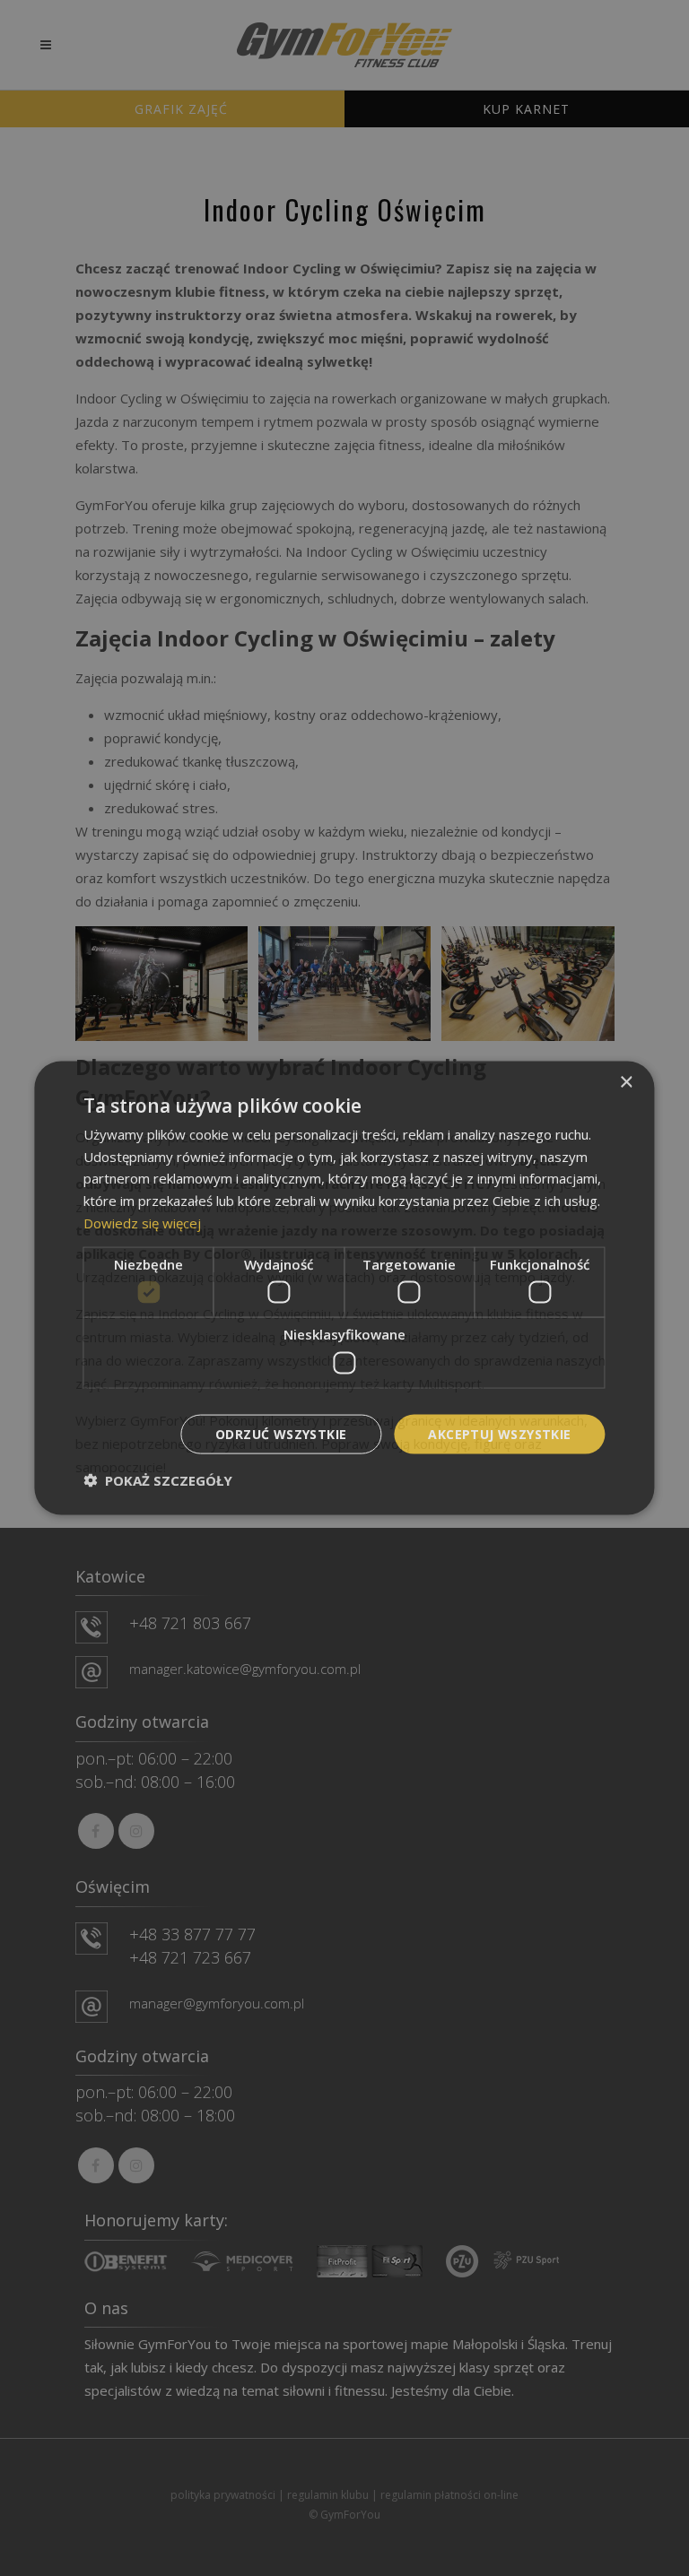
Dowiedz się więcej (142, 1222)
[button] (158, 1480)
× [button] (626, 1082)
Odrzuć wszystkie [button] (281, 1433)
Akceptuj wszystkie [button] (499, 1433)
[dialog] (344, 1288)
